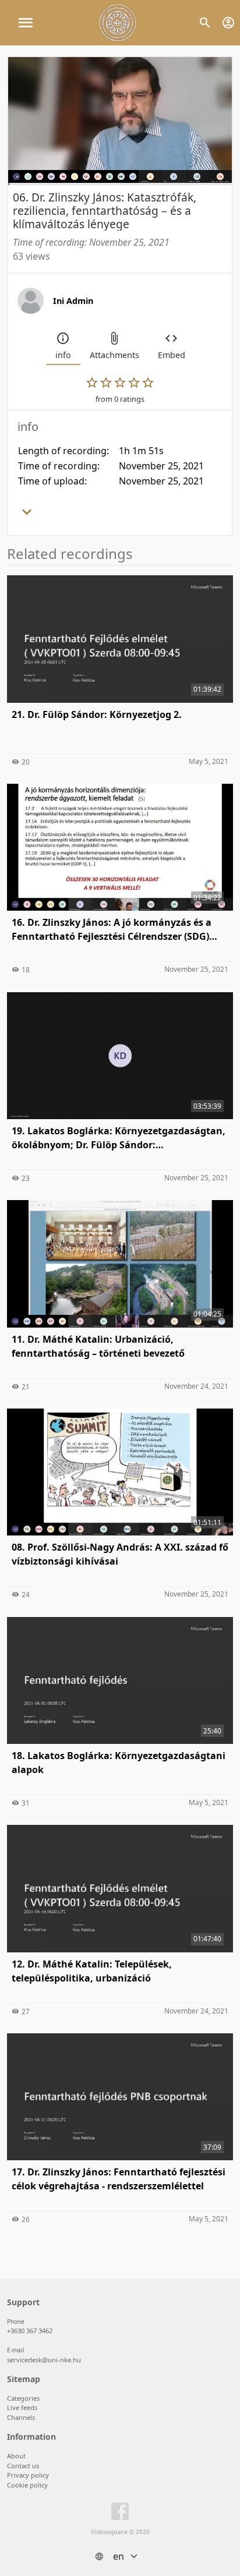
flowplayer (149, 173)
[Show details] (27, 515)
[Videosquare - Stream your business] (118, 23)
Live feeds (22, 2407)
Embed (172, 355)
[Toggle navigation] (26, 23)
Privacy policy (28, 2475)
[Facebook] (120, 2514)
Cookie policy (27, 2485)
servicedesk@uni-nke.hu (44, 2360)
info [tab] (63, 355)
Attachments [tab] (114, 355)
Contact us (23, 2466)
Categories (23, 2398)
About (16, 2456)
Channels (21, 2417)
